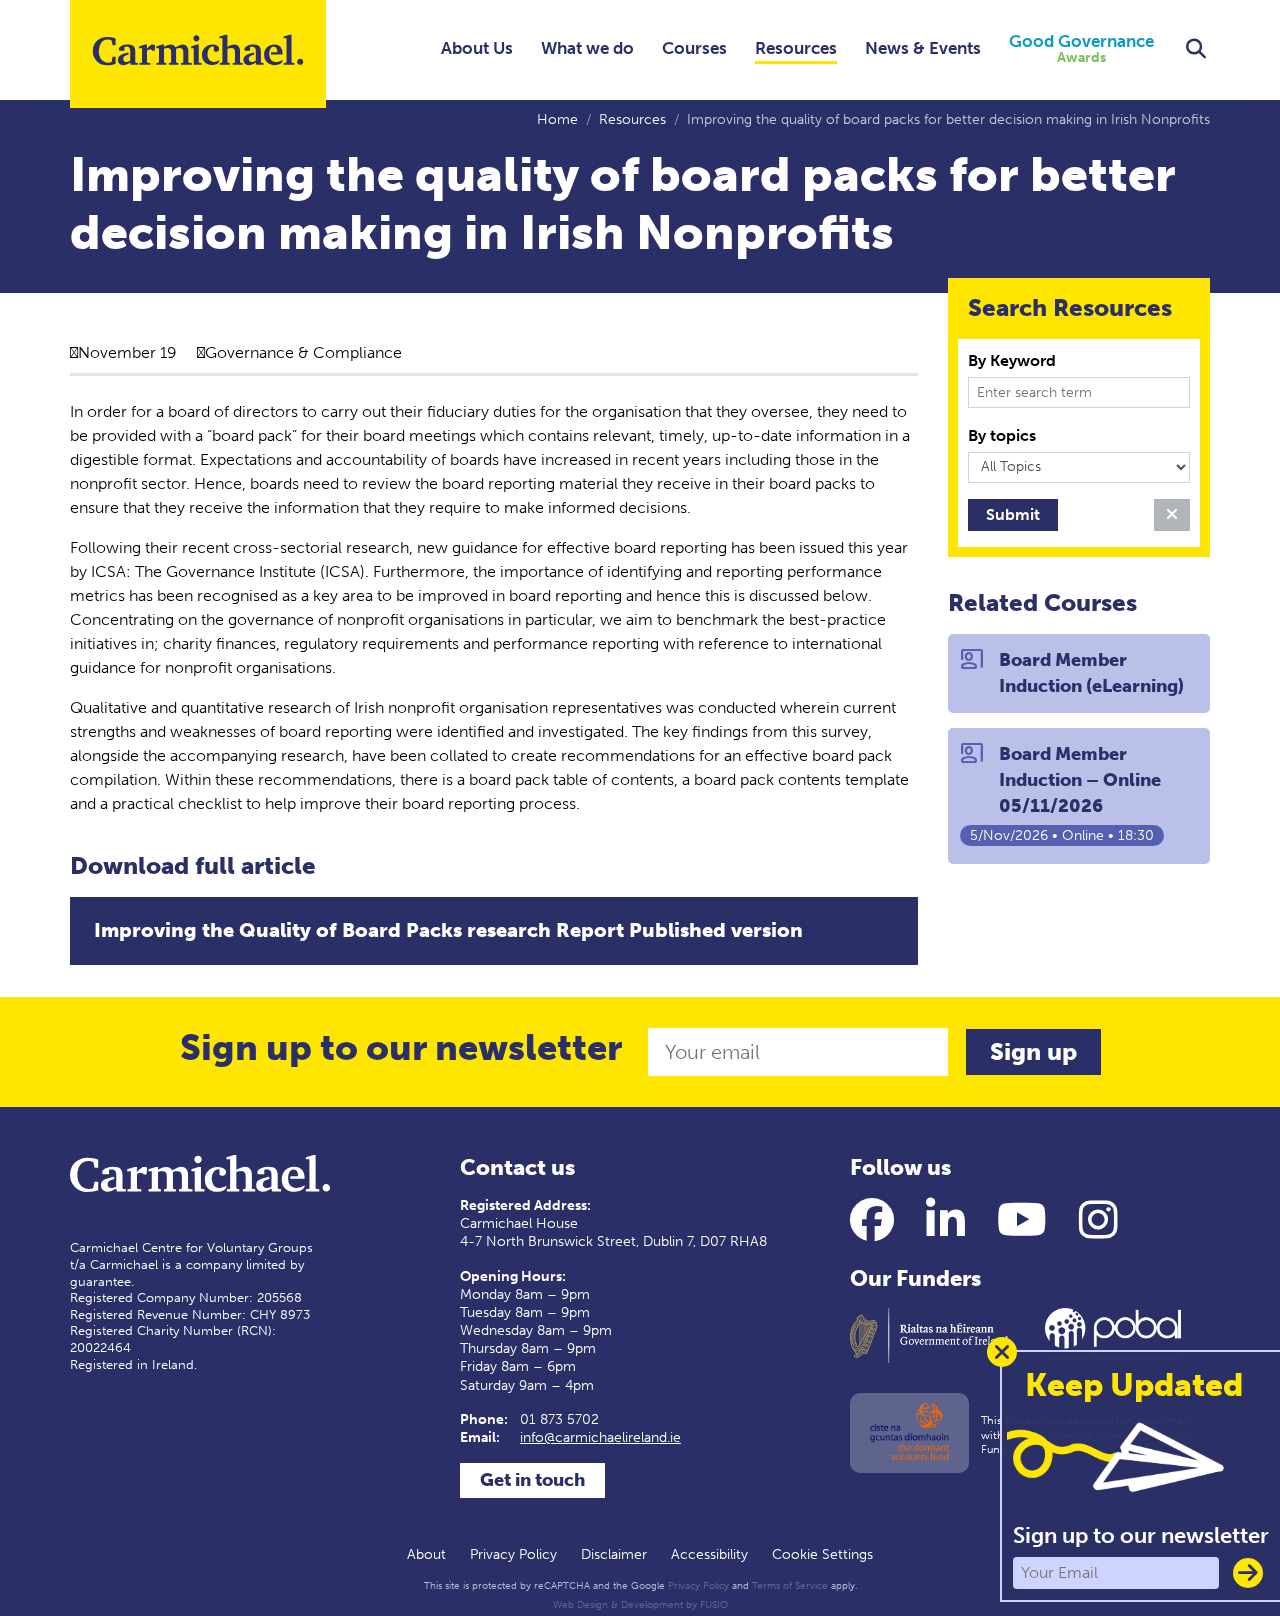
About (426, 1554)
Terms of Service (790, 1586)
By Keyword (1012, 360)
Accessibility (709, 1554)
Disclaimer (614, 1554)
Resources (796, 48)
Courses (694, 48)
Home (557, 119)
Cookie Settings (822, 1554)
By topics (1002, 435)
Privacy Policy (513, 1554)
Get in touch (532, 1480)
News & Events (923, 48)
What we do (587, 48)
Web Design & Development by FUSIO (640, 1605)
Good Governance (1081, 49)
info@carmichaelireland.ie (600, 1437)
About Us (477, 48)
